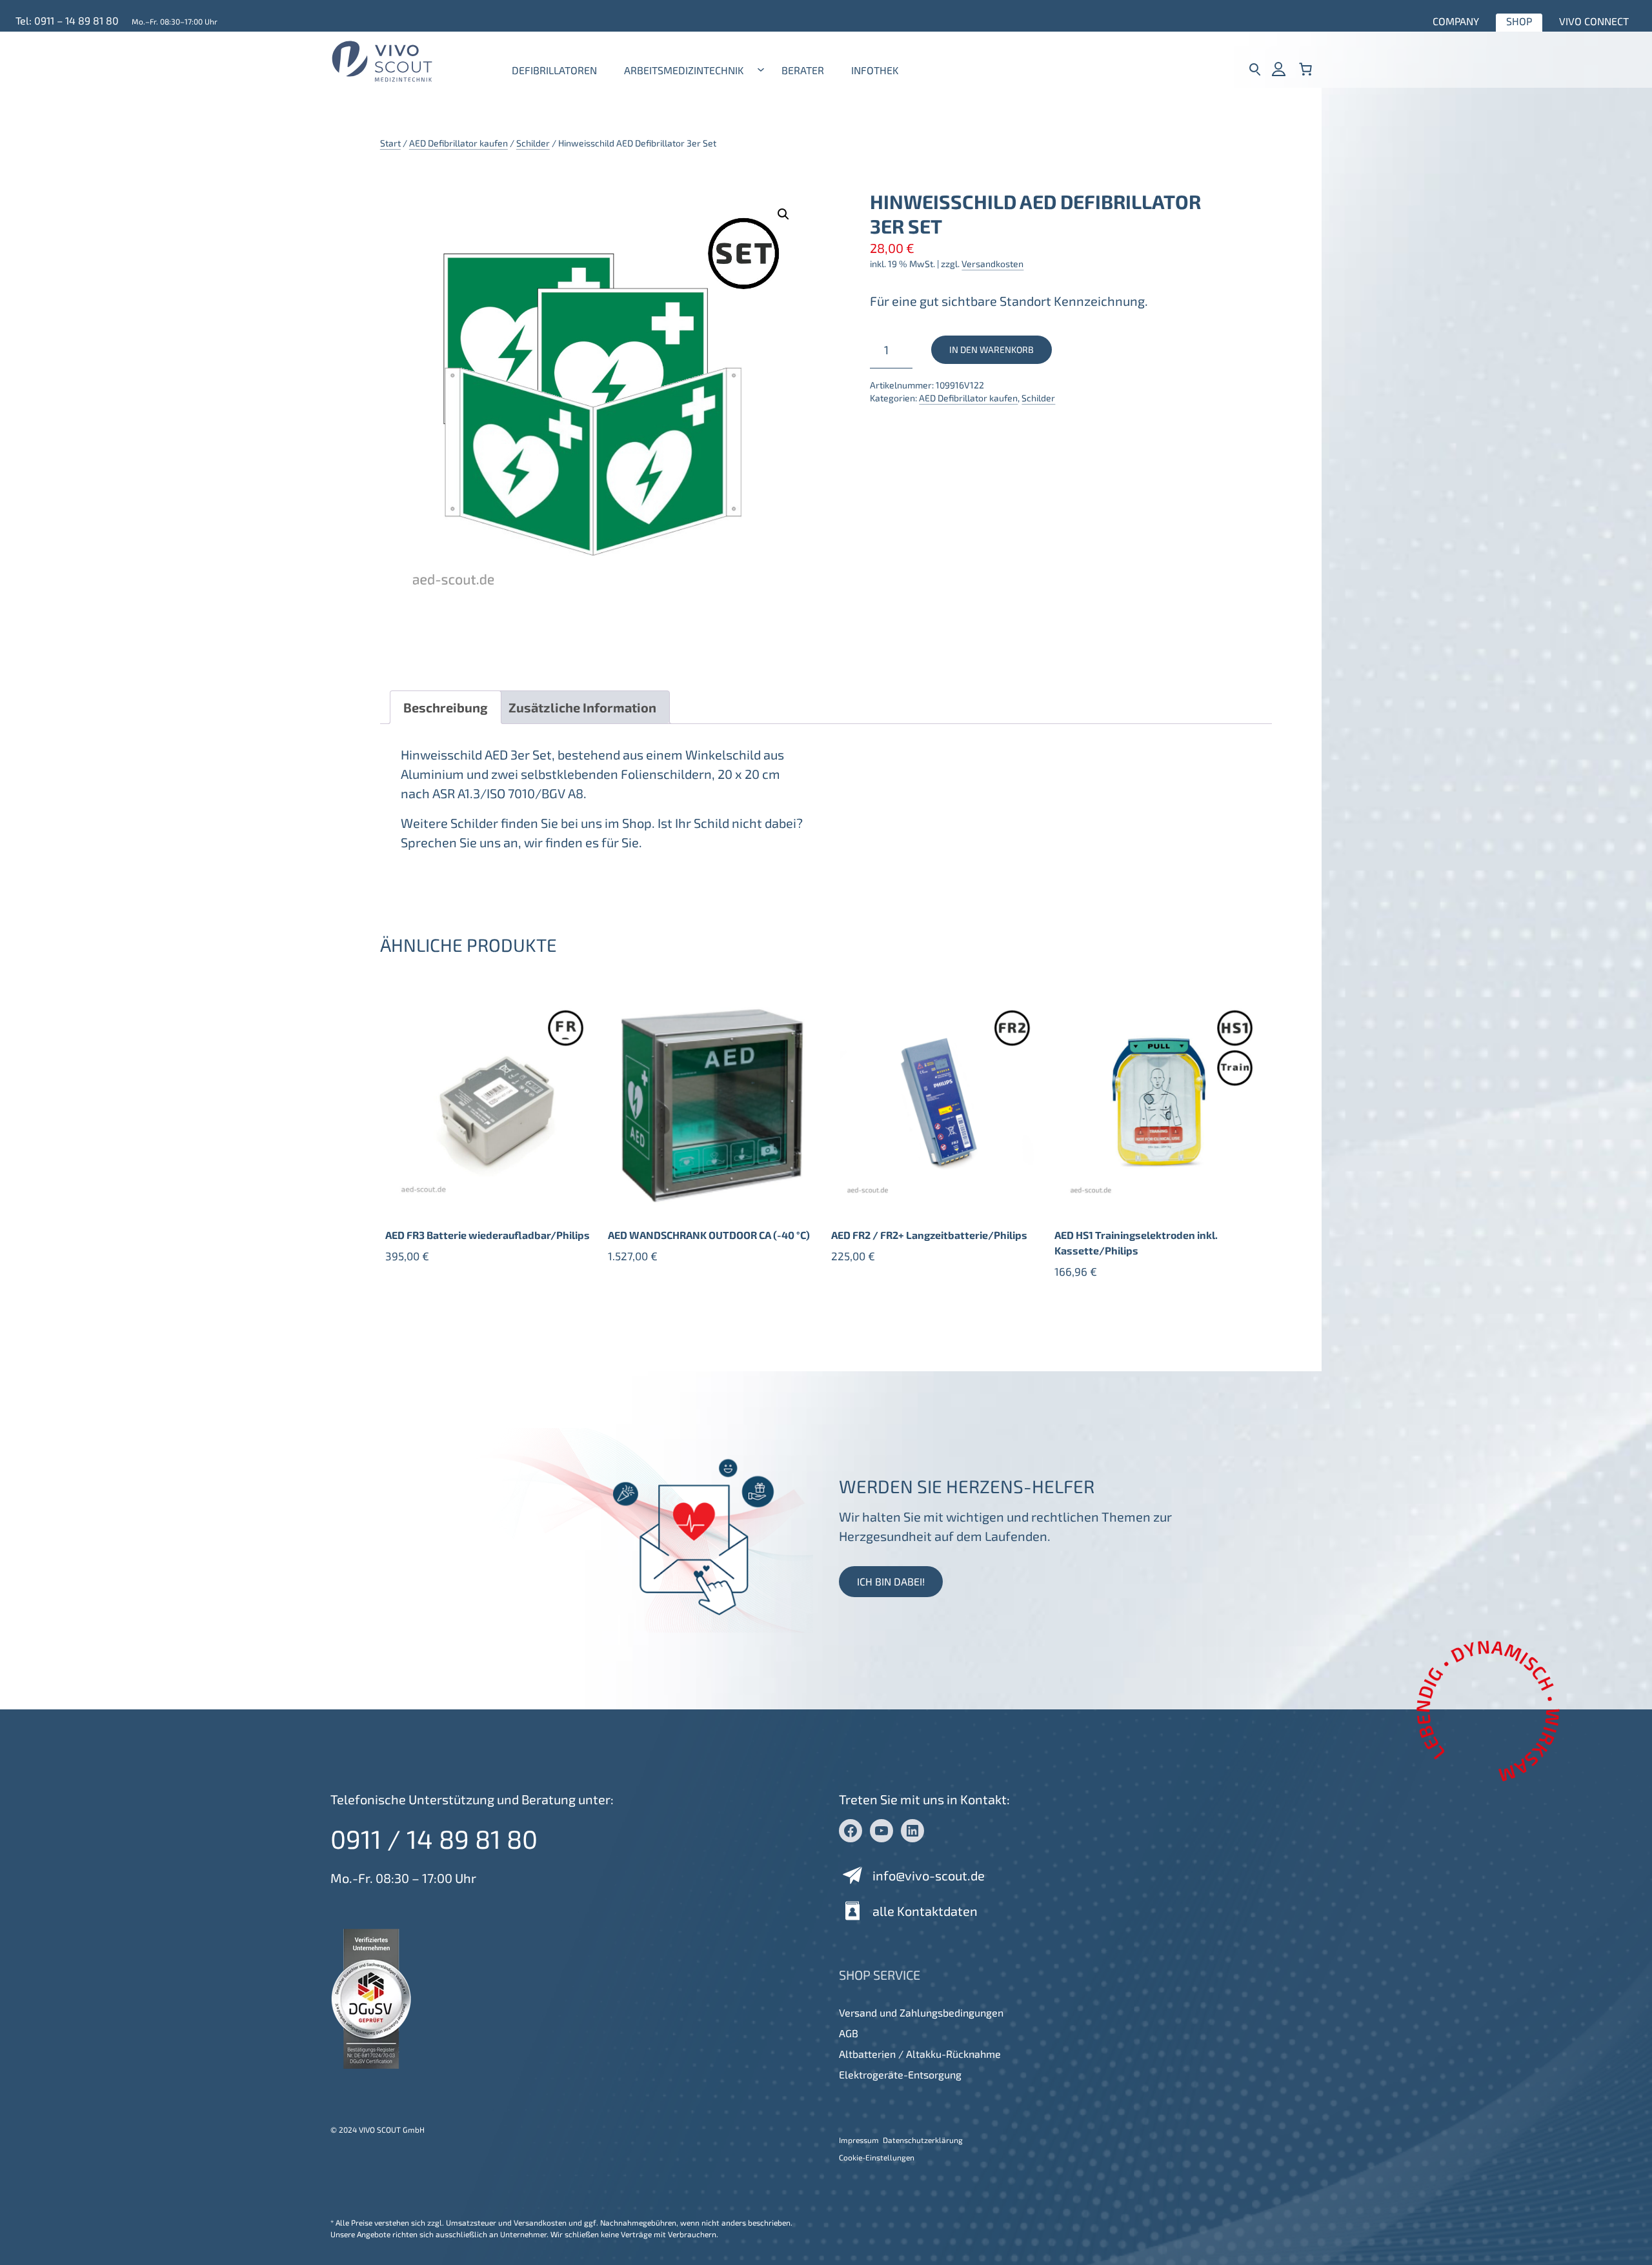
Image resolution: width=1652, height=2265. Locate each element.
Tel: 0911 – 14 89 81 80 (67, 20)
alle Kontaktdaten (925, 1911)
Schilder (533, 143)
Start (390, 143)
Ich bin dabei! (891, 1581)
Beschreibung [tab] (446, 707)
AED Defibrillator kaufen (458, 143)
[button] (783, 214)
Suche (1255, 69)
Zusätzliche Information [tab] (582, 707)
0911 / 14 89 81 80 (434, 1838)
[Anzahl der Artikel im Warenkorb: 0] (1305, 69)
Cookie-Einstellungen (877, 2157)
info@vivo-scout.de (929, 1875)
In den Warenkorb (992, 349)
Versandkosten (992, 264)
